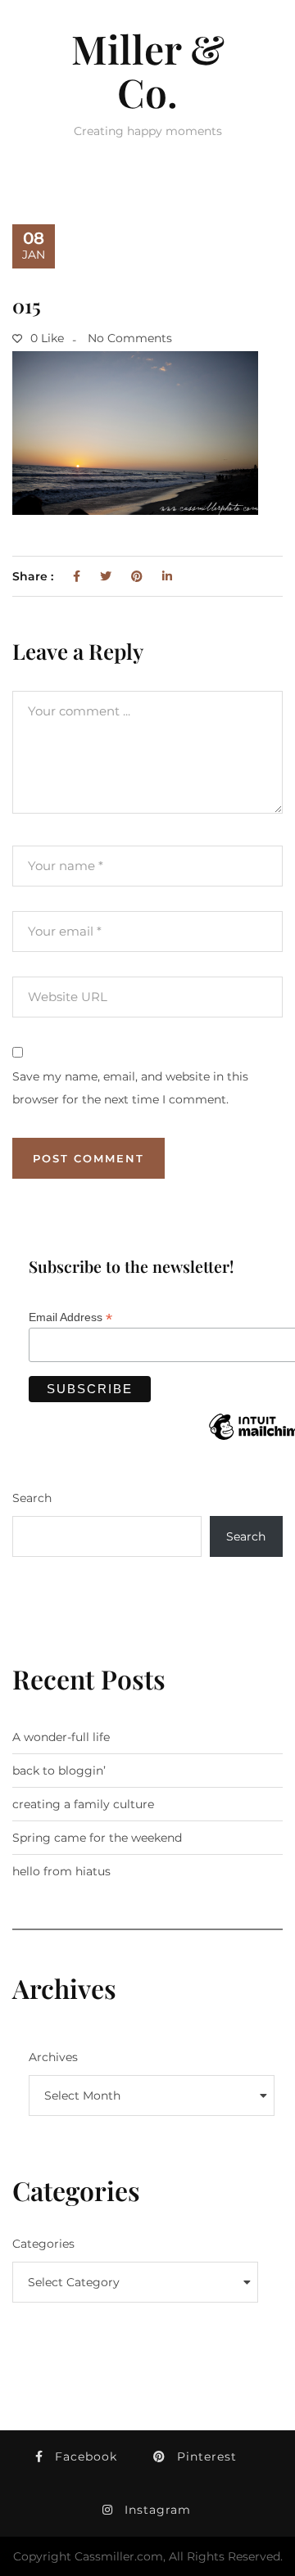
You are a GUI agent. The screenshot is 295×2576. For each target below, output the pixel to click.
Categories (43, 2244)
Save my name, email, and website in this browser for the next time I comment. (130, 1088)
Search (32, 1498)
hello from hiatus (61, 1871)
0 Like (45, 338)
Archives (53, 2057)
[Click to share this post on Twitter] (106, 576)
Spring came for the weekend (97, 1838)
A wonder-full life (61, 1737)
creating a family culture (83, 1804)
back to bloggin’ (59, 1771)
